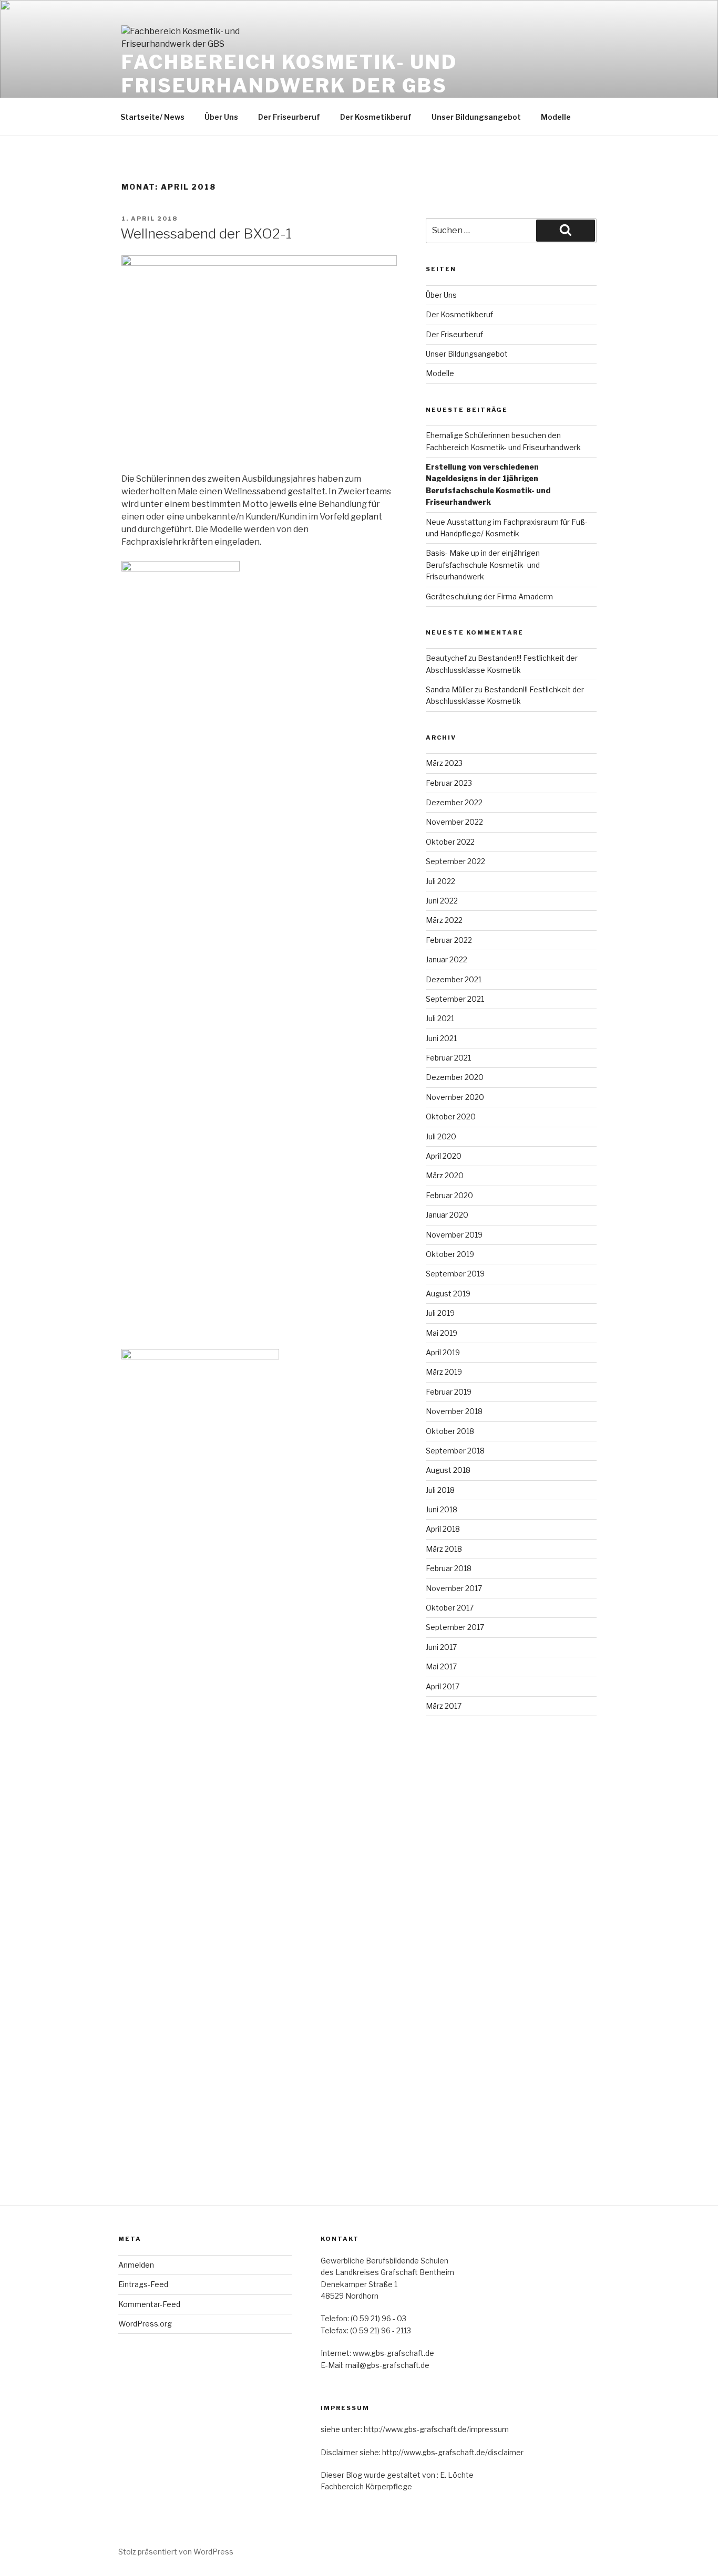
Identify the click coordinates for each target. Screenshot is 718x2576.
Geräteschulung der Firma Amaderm (489, 596)
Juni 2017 (441, 1647)
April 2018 (443, 1529)
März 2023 (444, 763)
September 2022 (455, 861)
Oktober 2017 (450, 1608)
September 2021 (455, 999)
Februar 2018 (449, 1568)
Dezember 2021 (454, 979)
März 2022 (444, 920)
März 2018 (444, 1549)
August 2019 (448, 1294)
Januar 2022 (447, 959)
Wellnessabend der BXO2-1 (206, 233)
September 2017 (455, 1627)
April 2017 (443, 1686)
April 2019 (443, 1352)
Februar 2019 (449, 1392)
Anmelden (136, 2265)
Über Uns (221, 117)
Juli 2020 (441, 1136)
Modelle (556, 117)
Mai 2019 (442, 1333)
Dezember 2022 (454, 802)
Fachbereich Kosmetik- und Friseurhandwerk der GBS (289, 74)
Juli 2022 (440, 881)
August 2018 (448, 1470)
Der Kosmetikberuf (376, 117)
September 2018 (455, 1451)
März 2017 (444, 1706)
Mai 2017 (441, 1666)
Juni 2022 (442, 901)
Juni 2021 (441, 1038)
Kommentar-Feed (149, 2304)
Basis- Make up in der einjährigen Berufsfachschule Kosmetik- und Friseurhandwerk (483, 565)
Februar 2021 (448, 1058)
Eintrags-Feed (143, 2284)
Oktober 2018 (450, 1431)
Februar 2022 (449, 940)
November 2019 (454, 1235)
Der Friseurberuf (289, 117)
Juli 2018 (440, 1490)
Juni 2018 (442, 1509)
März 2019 (444, 1372)
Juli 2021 (440, 1018)
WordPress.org (145, 2324)
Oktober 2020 (451, 1116)
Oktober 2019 (450, 1254)
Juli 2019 (440, 1313)
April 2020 (444, 1156)
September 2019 (455, 1274)
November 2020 (455, 1097)
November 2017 (454, 1588)
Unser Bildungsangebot (476, 117)
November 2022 (454, 822)
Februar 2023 (449, 783)
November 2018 (454, 1411)
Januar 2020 (447, 1215)
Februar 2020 (449, 1195)
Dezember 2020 (455, 1077)
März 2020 (445, 1175)
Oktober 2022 (450, 842)
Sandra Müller (449, 689)
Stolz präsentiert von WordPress (176, 2552)
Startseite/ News (152, 117)
